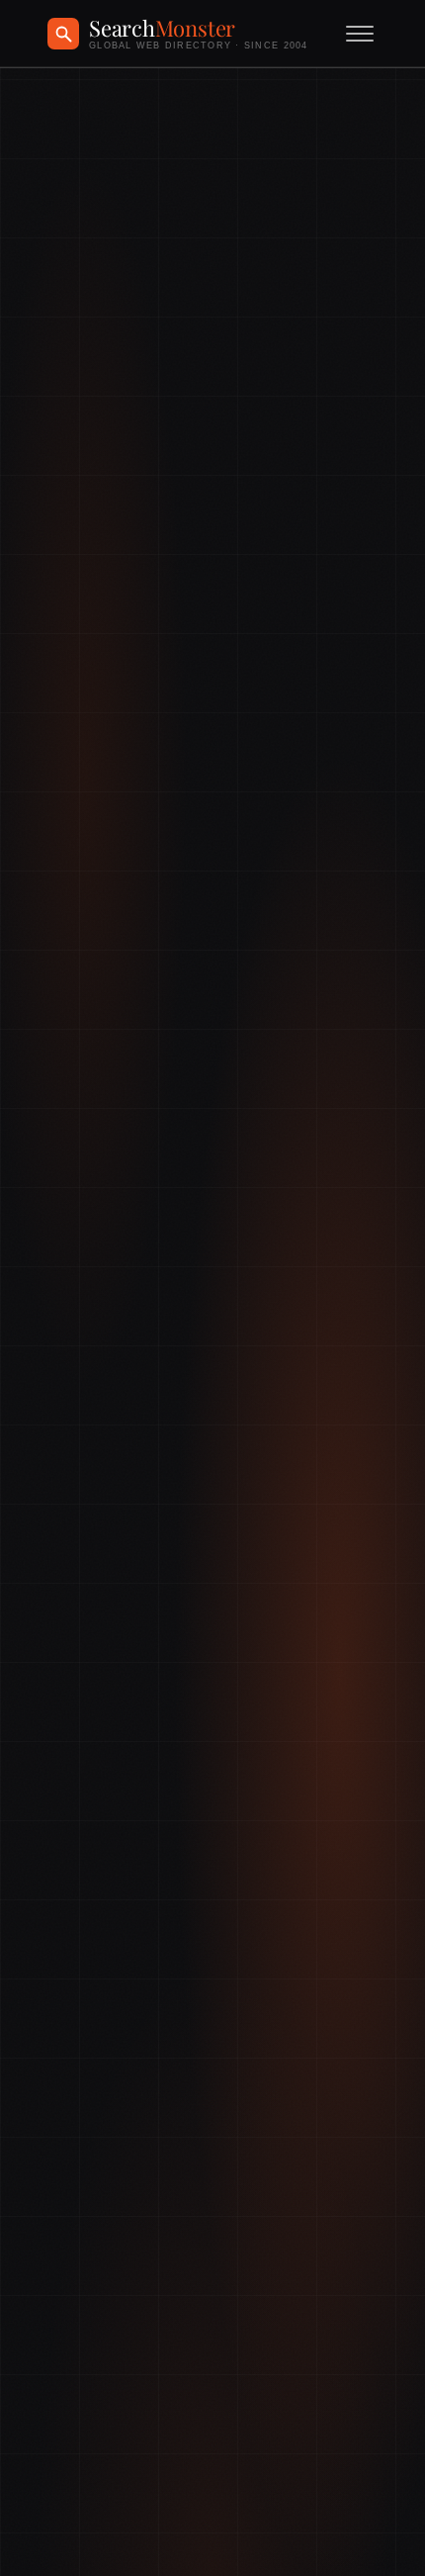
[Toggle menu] (360, 34)
